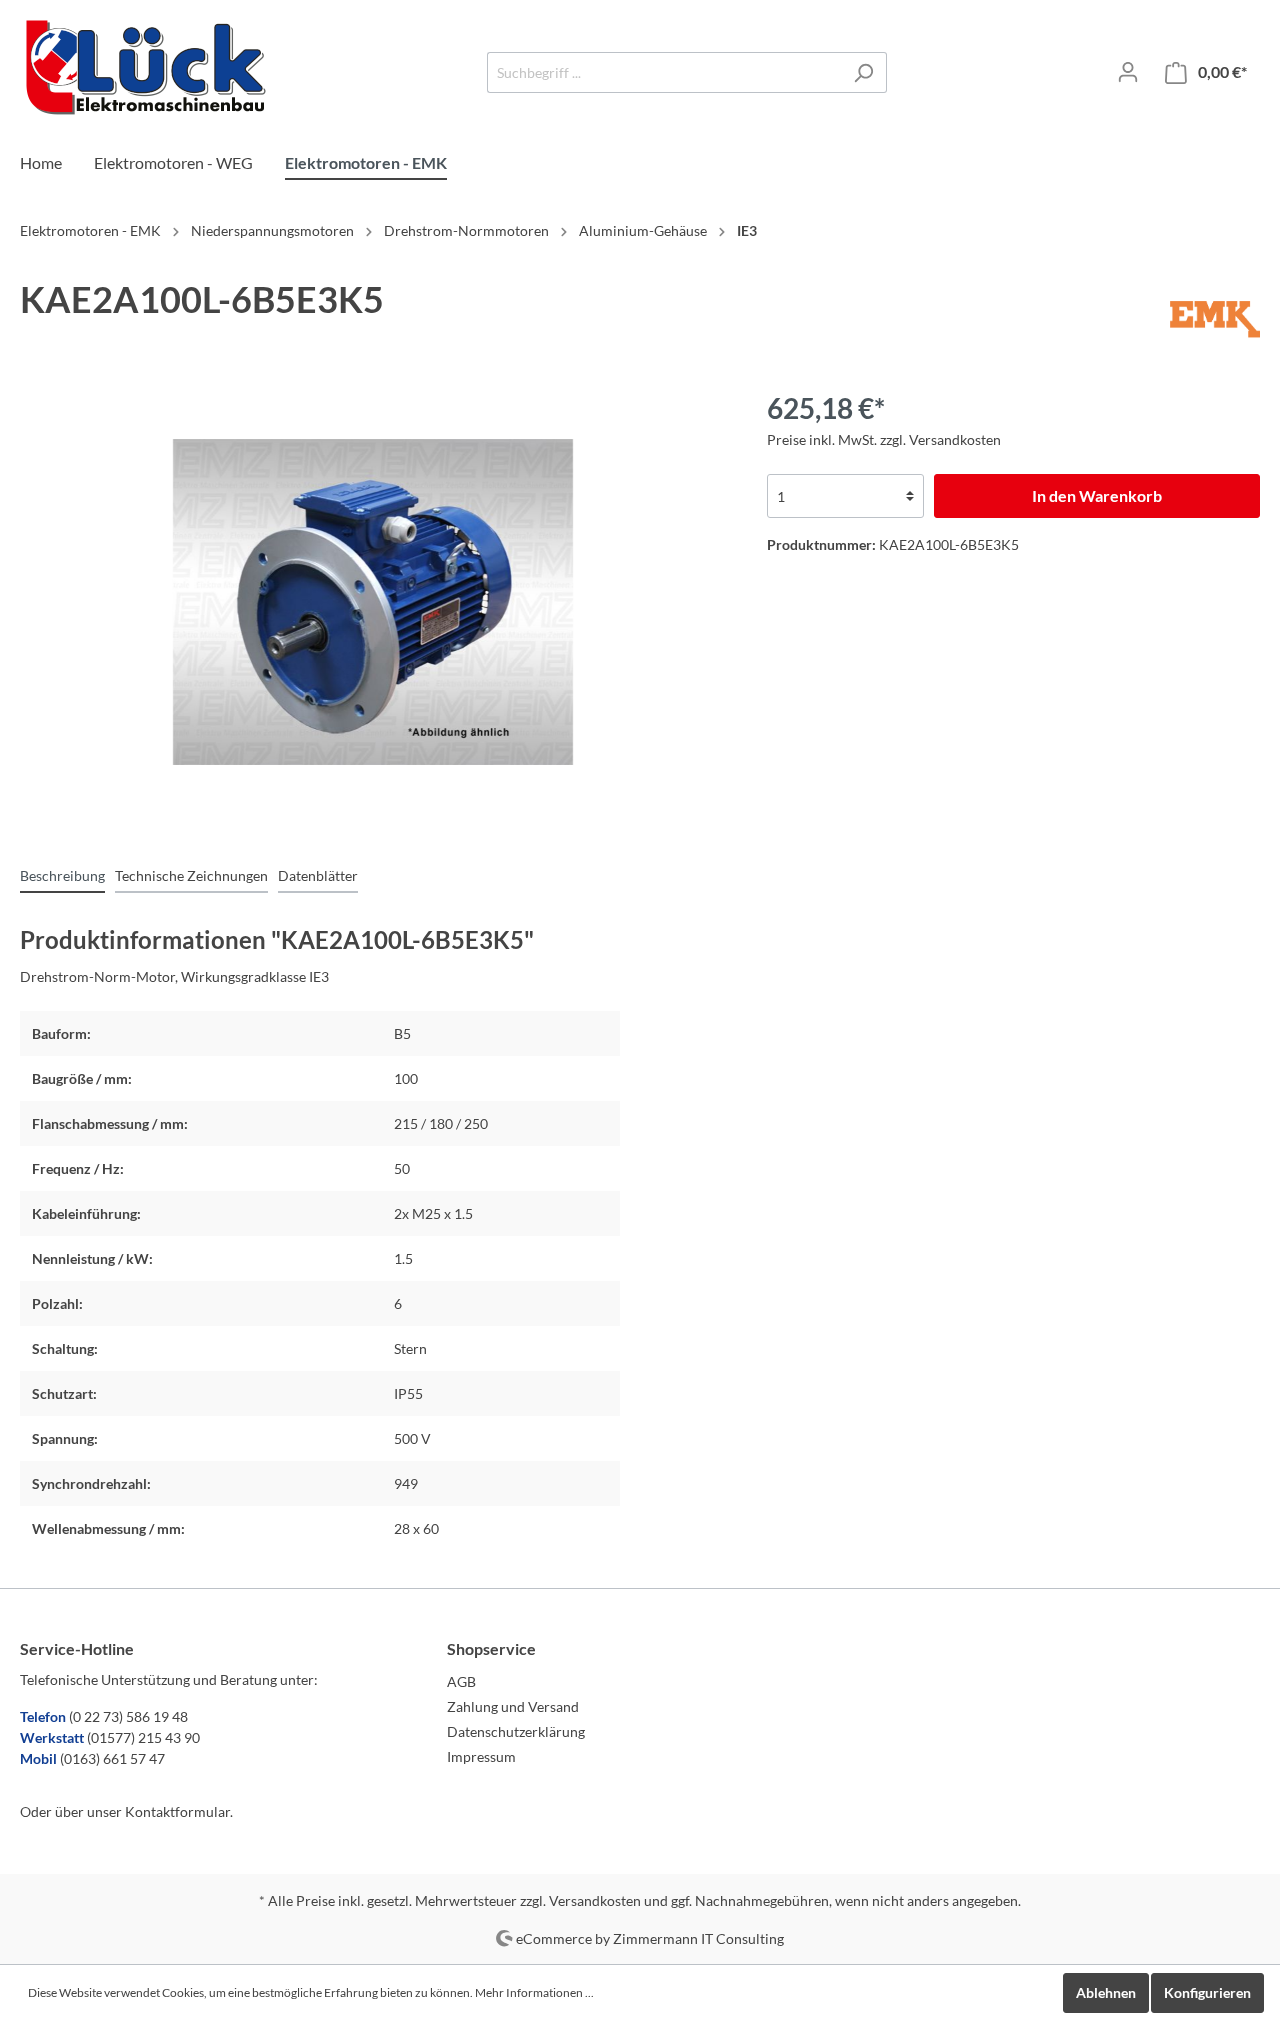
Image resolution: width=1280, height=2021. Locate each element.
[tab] (62, 875)
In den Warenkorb (1097, 495)
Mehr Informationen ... (534, 1992)
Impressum (481, 1756)
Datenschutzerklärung (516, 1731)
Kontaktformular (177, 1811)
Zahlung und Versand (513, 1706)
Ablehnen (1106, 1992)
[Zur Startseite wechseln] (145, 68)
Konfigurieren (1207, 1992)
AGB (461, 1681)
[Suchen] (863, 72)
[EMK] (1215, 302)
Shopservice (491, 1648)
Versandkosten (595, 1900)
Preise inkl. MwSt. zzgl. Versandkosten (884, 439)
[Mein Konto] (1128, 72)
